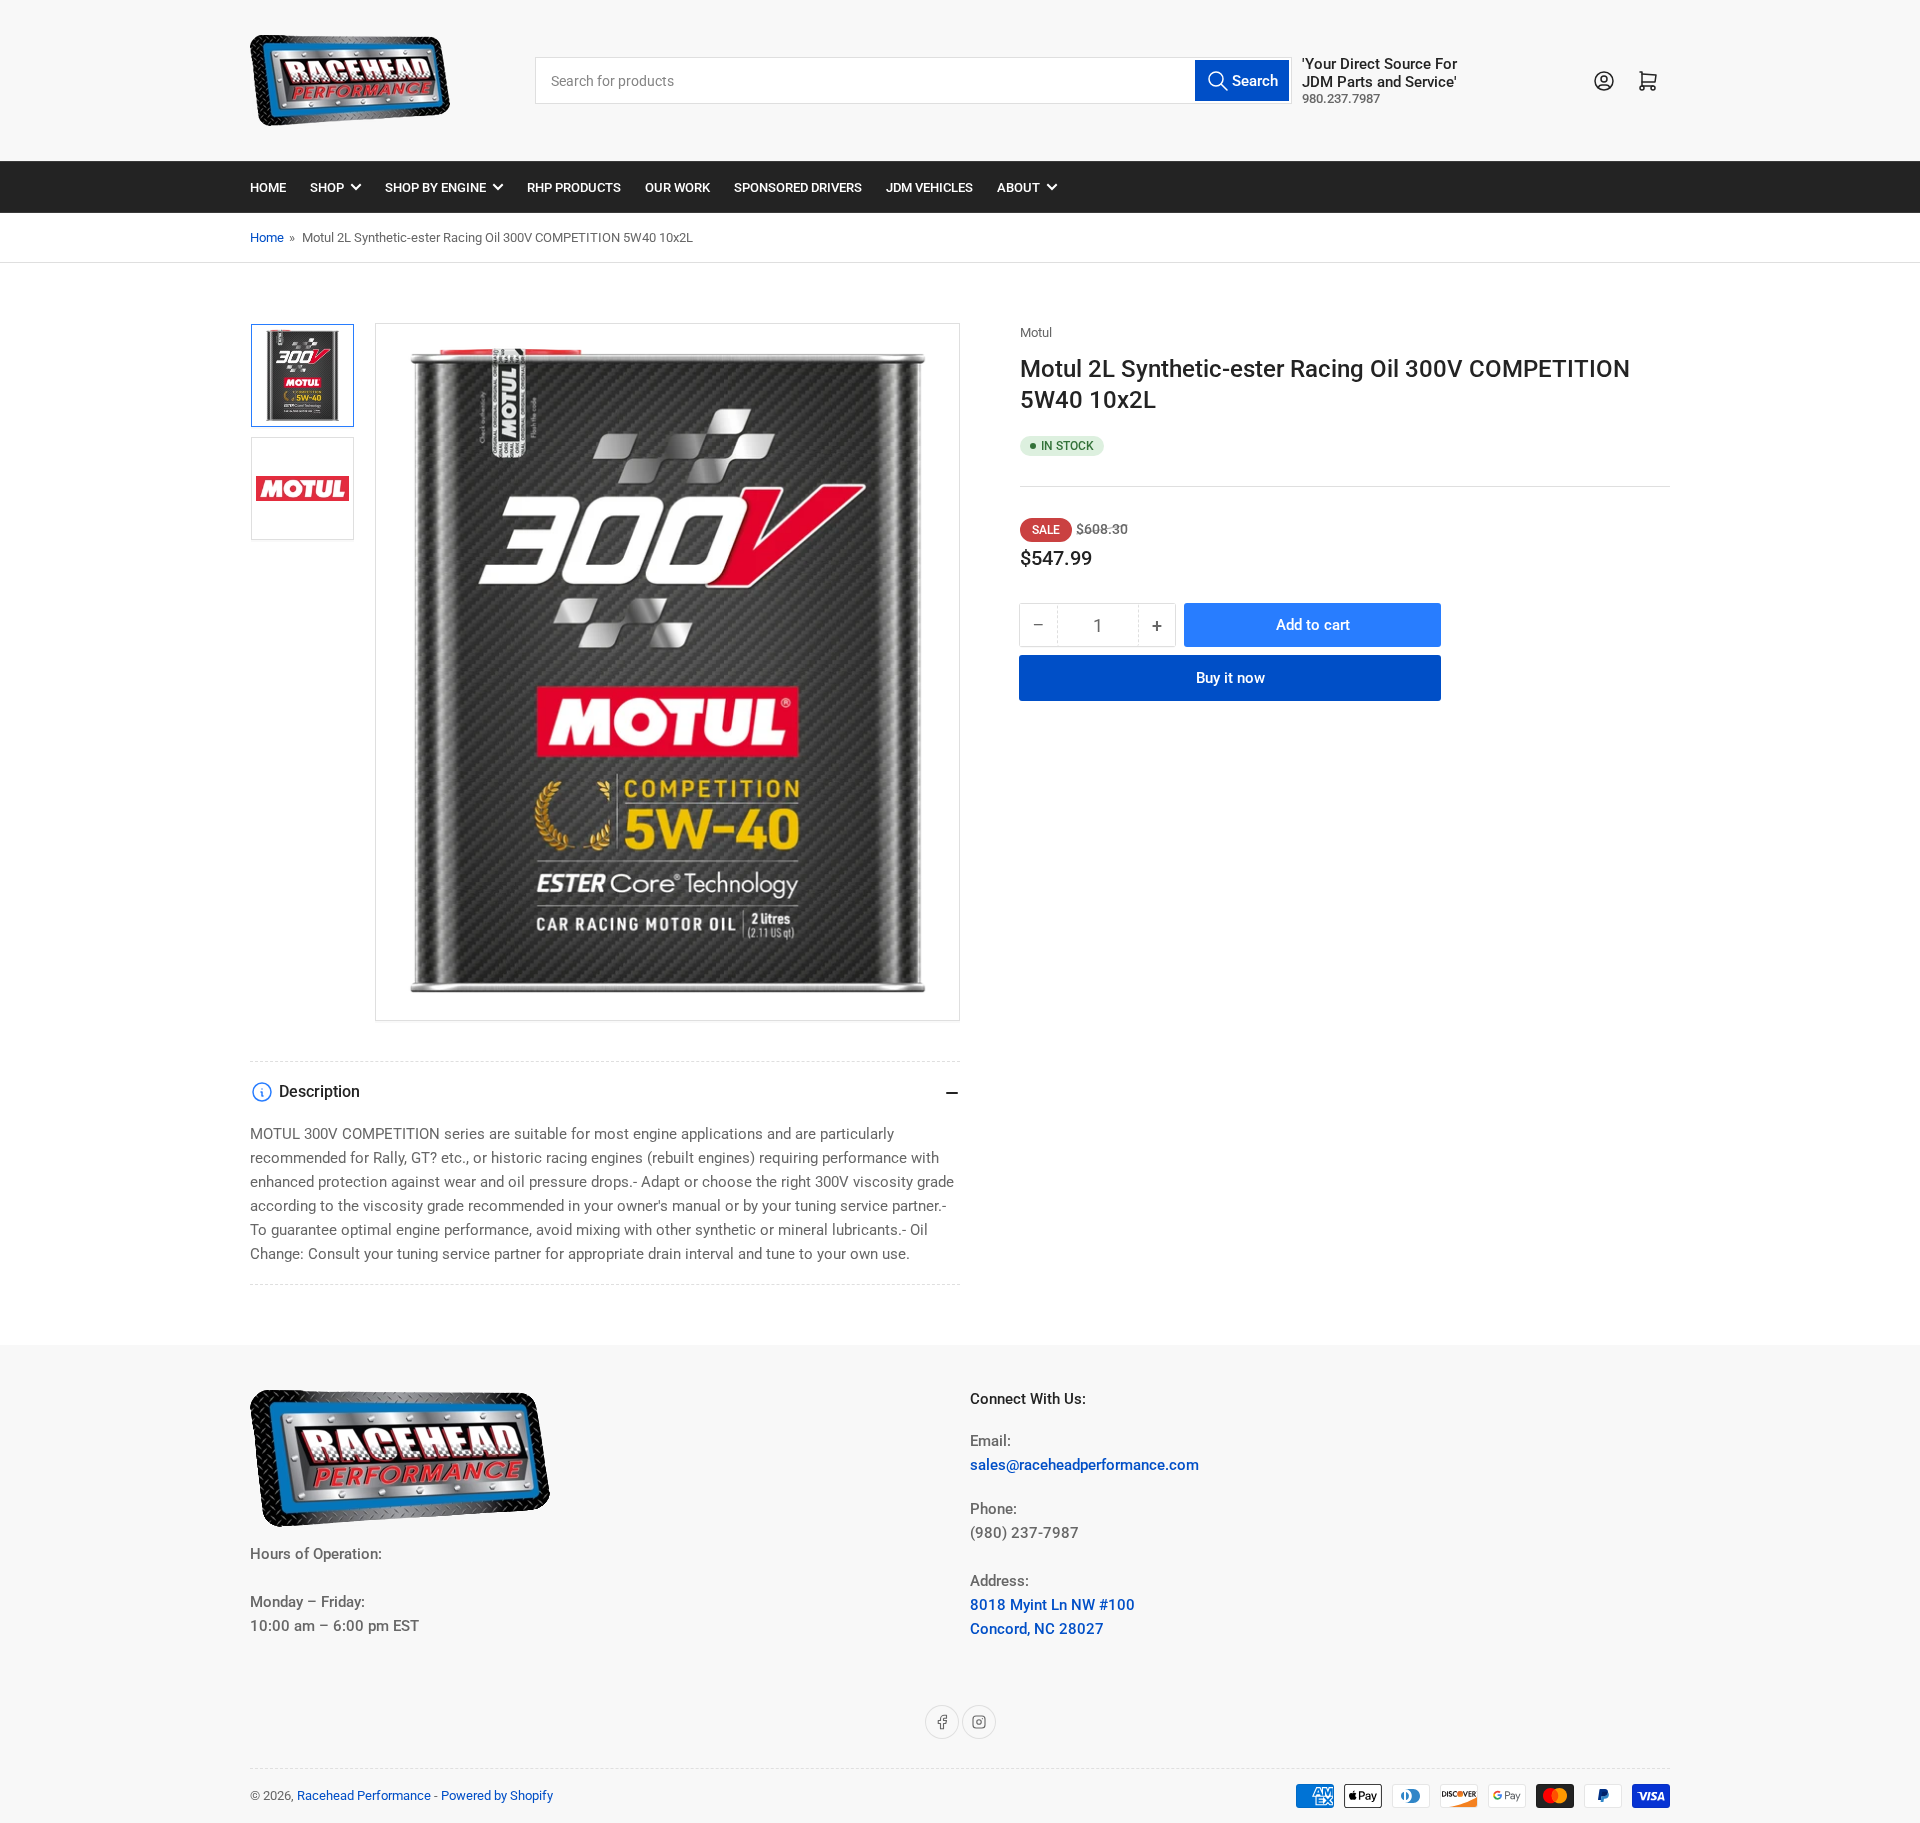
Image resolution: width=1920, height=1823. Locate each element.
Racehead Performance (364, 1795)
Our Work (677, 187)
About (1018, 187)
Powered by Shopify (497, 1795)
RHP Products (574, 187)
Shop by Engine (435, 187)
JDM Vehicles (929, 187)
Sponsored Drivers (798, 187)
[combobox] (913, 80)
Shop (327, 187)
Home (268, 187)
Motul (1036, 332)
